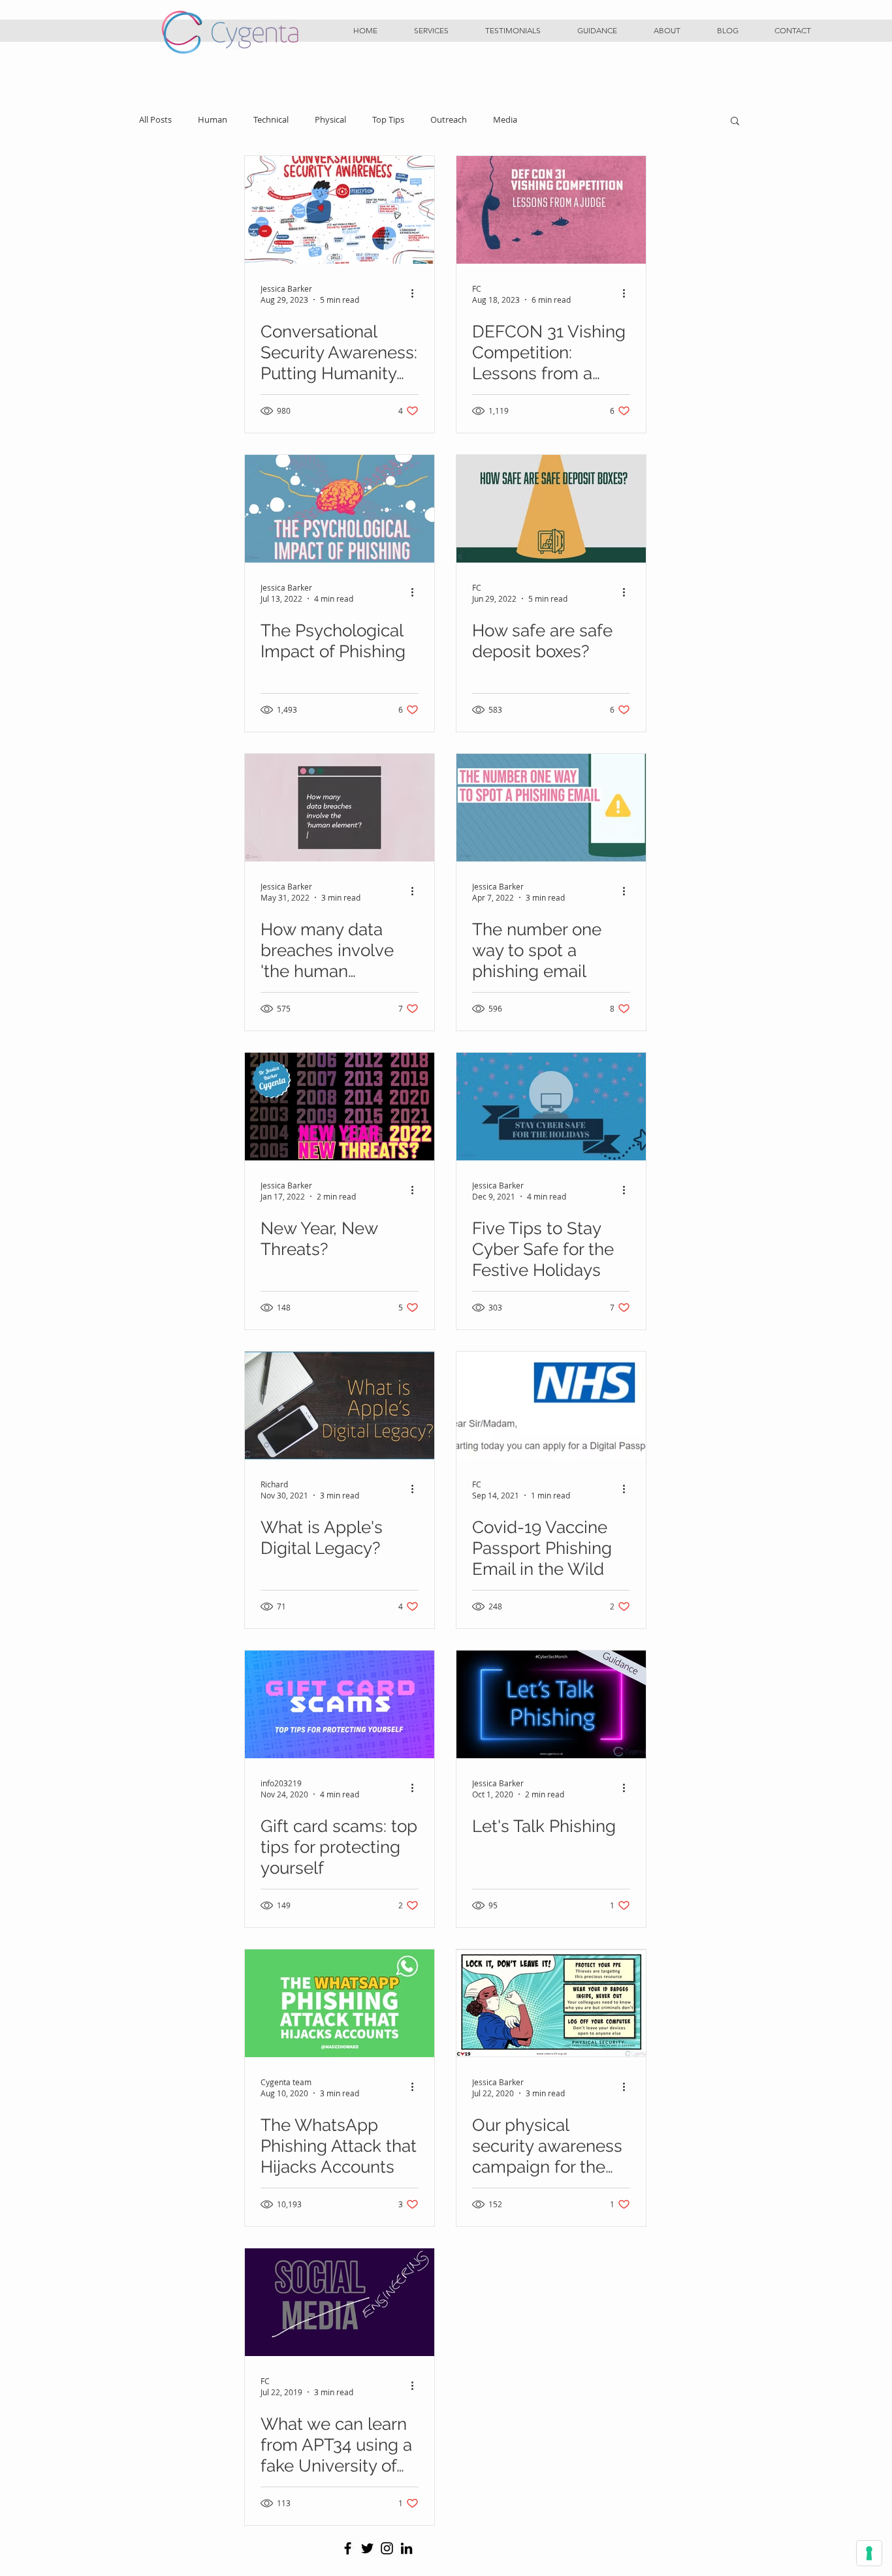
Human (213, 120)
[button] (431, 31)
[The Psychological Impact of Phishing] (340, 509)
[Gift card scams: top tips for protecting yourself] (340, 1704)
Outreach (449, 120)
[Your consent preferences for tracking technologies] (869, 2553)
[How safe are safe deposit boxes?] (551, 509)
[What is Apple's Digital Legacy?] (340, 1405)
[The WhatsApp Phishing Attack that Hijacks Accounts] (340, 2003)
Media (505, 120)
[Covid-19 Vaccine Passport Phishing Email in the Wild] (551, 1405)
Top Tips (388, 120)
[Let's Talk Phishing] (551, 1704)
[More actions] (417, 294)
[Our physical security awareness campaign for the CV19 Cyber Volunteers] (551, 2003)
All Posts (155, 120)
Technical (271, 120)
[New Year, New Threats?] (340, 1107)
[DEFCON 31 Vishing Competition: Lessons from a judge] (551, 210)
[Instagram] (387, 2548)
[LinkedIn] (406, 2548)
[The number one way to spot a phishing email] (551, 808)
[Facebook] (348, 2548)
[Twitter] (367, 2548)
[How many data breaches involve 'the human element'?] (340, 808)
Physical (330, 120)
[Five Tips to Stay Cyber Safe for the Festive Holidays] (551, 1107)
